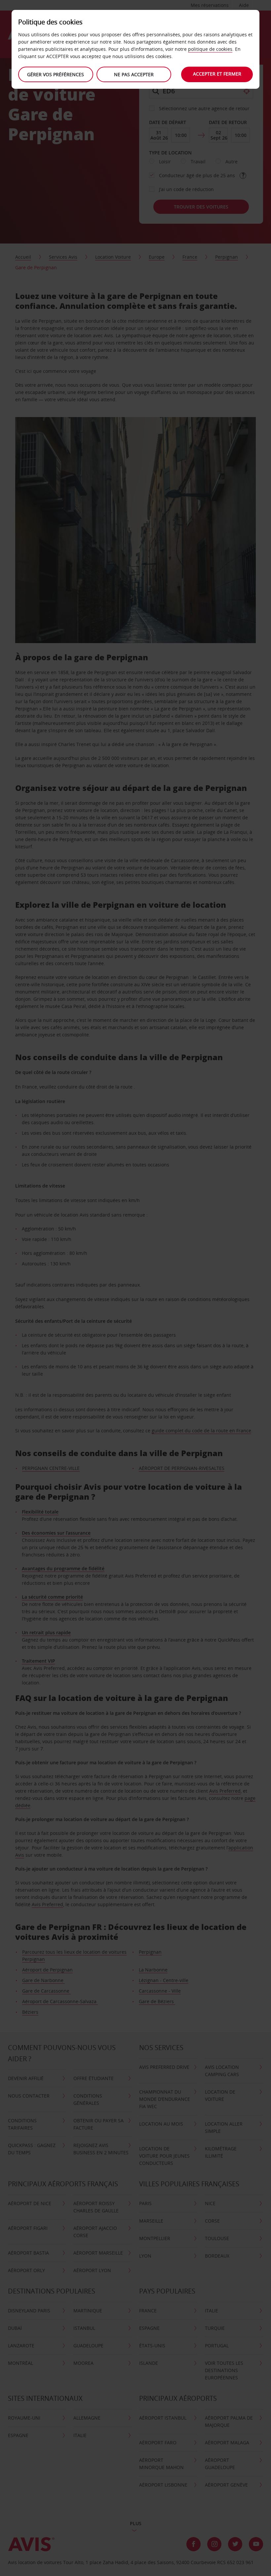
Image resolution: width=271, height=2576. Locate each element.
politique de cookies (210, 49)
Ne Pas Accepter (134, 74)
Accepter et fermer (217, 74)
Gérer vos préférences (56, 74)
